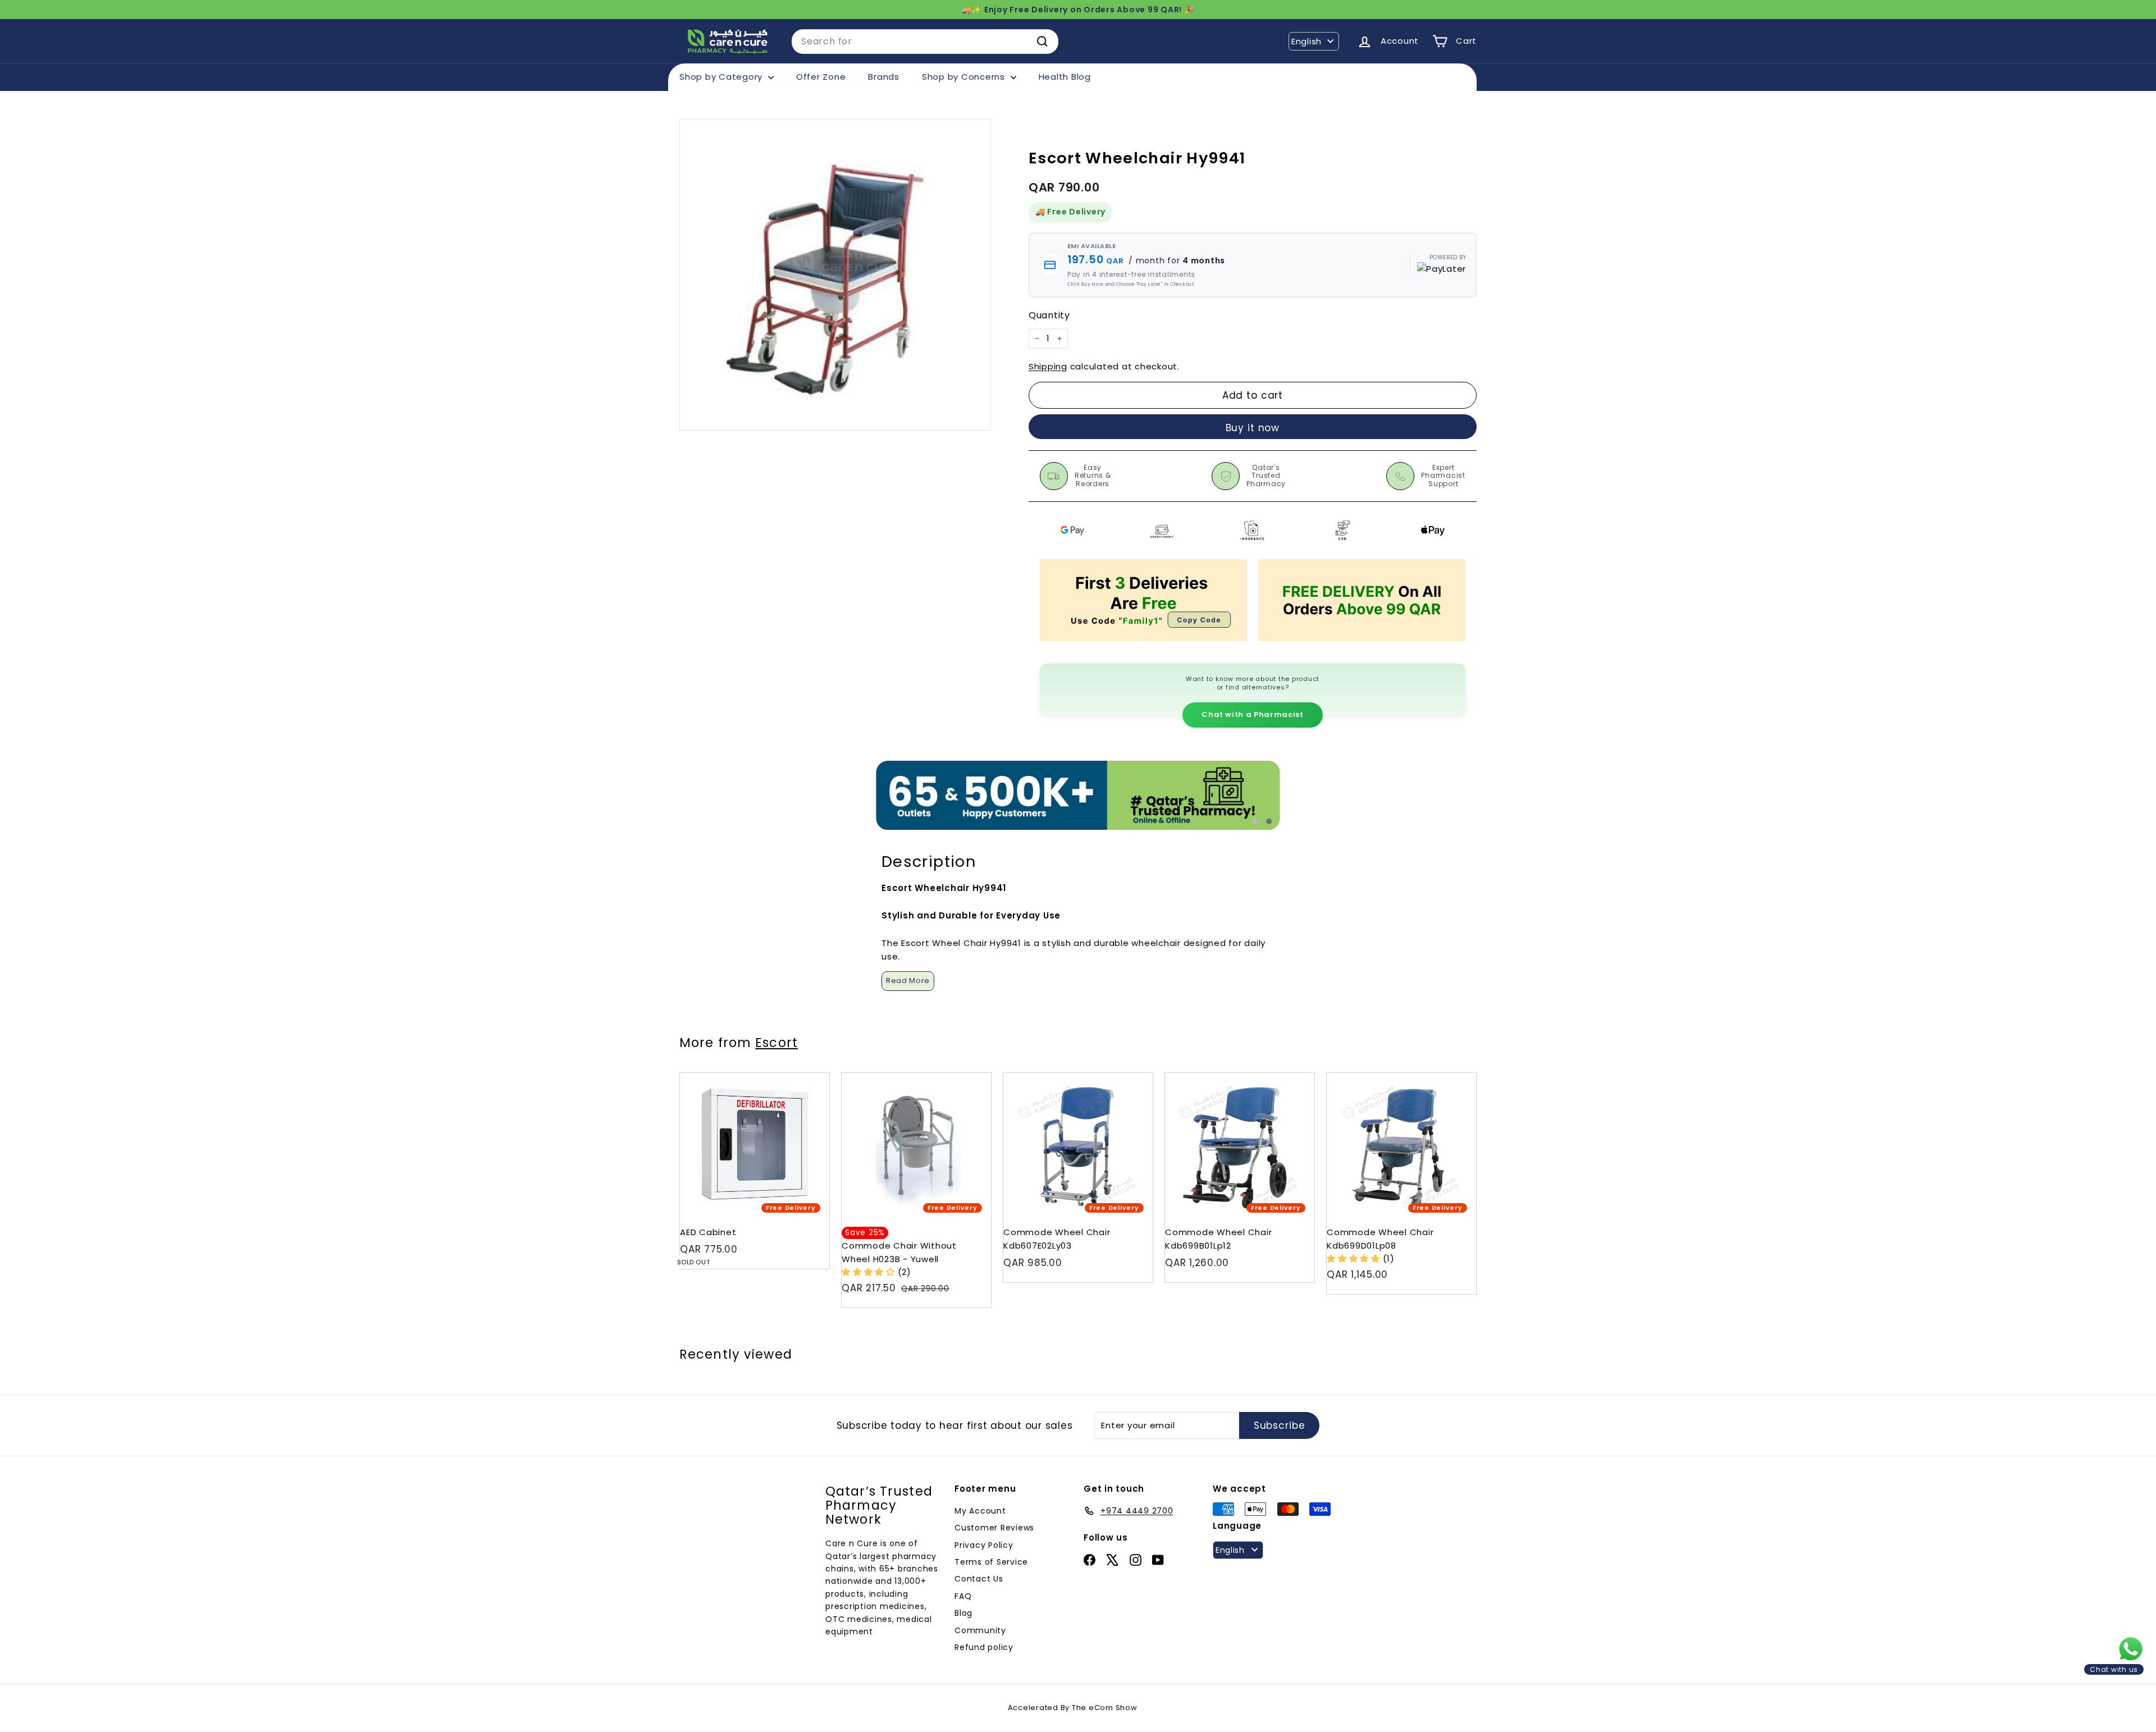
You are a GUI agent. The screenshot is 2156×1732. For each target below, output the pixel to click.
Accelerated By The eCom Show (1073, 1708)
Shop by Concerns (965, 77)
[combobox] (925, 42)
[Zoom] (835, 275)
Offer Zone (821, 77)
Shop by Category (722, 77)
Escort (776, 1043)
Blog (963, 1613)
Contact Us (979, 1579)
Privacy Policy (984, 1545)
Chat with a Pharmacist (1252, 714)
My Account (980, 1511)
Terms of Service (991, 1562)
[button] (870, 1272)
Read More (908, 981)
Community (980, 1630)
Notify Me (810, 1077)
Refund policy (984, 1647)
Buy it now (1253, 428)
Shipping (1048, 366)
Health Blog (1065, 77)
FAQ (963, 1596)
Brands (884, 77)
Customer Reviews (994, 1528)
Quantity (1049, 315)
